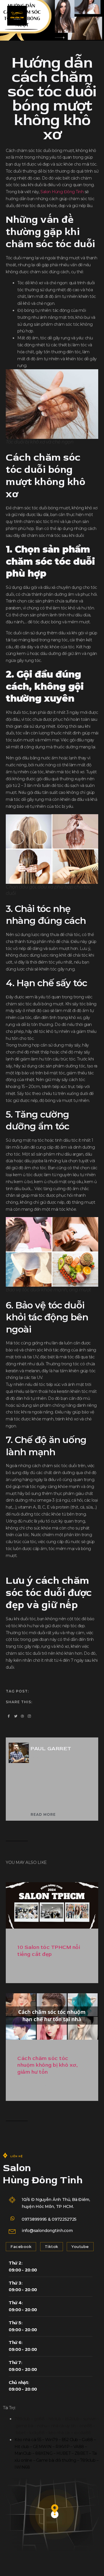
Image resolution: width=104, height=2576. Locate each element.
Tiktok (52, 2246)
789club (22, 2419)
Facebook (21, 2246)
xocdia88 (82, 2433)
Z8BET (81, 2453)
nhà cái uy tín (63, 2426)
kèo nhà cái (59, 2433)
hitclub (55, 2419)
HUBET (64, 2453)
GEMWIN (42, 2447)
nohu (42, 2426)
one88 (86, 2426)
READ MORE (43, 1815)
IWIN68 (22, 2467)
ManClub (23, 2453)
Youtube (80, 2246)
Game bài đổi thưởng (56, 2460)
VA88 (79, 2447)
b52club (72, 2419)
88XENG (44, 2453)
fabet (21, 2433)
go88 (39, 2419)
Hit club (22, 2447)
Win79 (51, 2440)
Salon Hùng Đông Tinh (62, 192)
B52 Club (70, 2440)
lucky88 (37, 2433)
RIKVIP (62, 2447)
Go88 (87, 2440)
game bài (25, 2426)
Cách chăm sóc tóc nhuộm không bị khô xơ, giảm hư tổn (48, 2065)
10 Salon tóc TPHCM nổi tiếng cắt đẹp (49, 1951)
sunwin (90, 2419)
